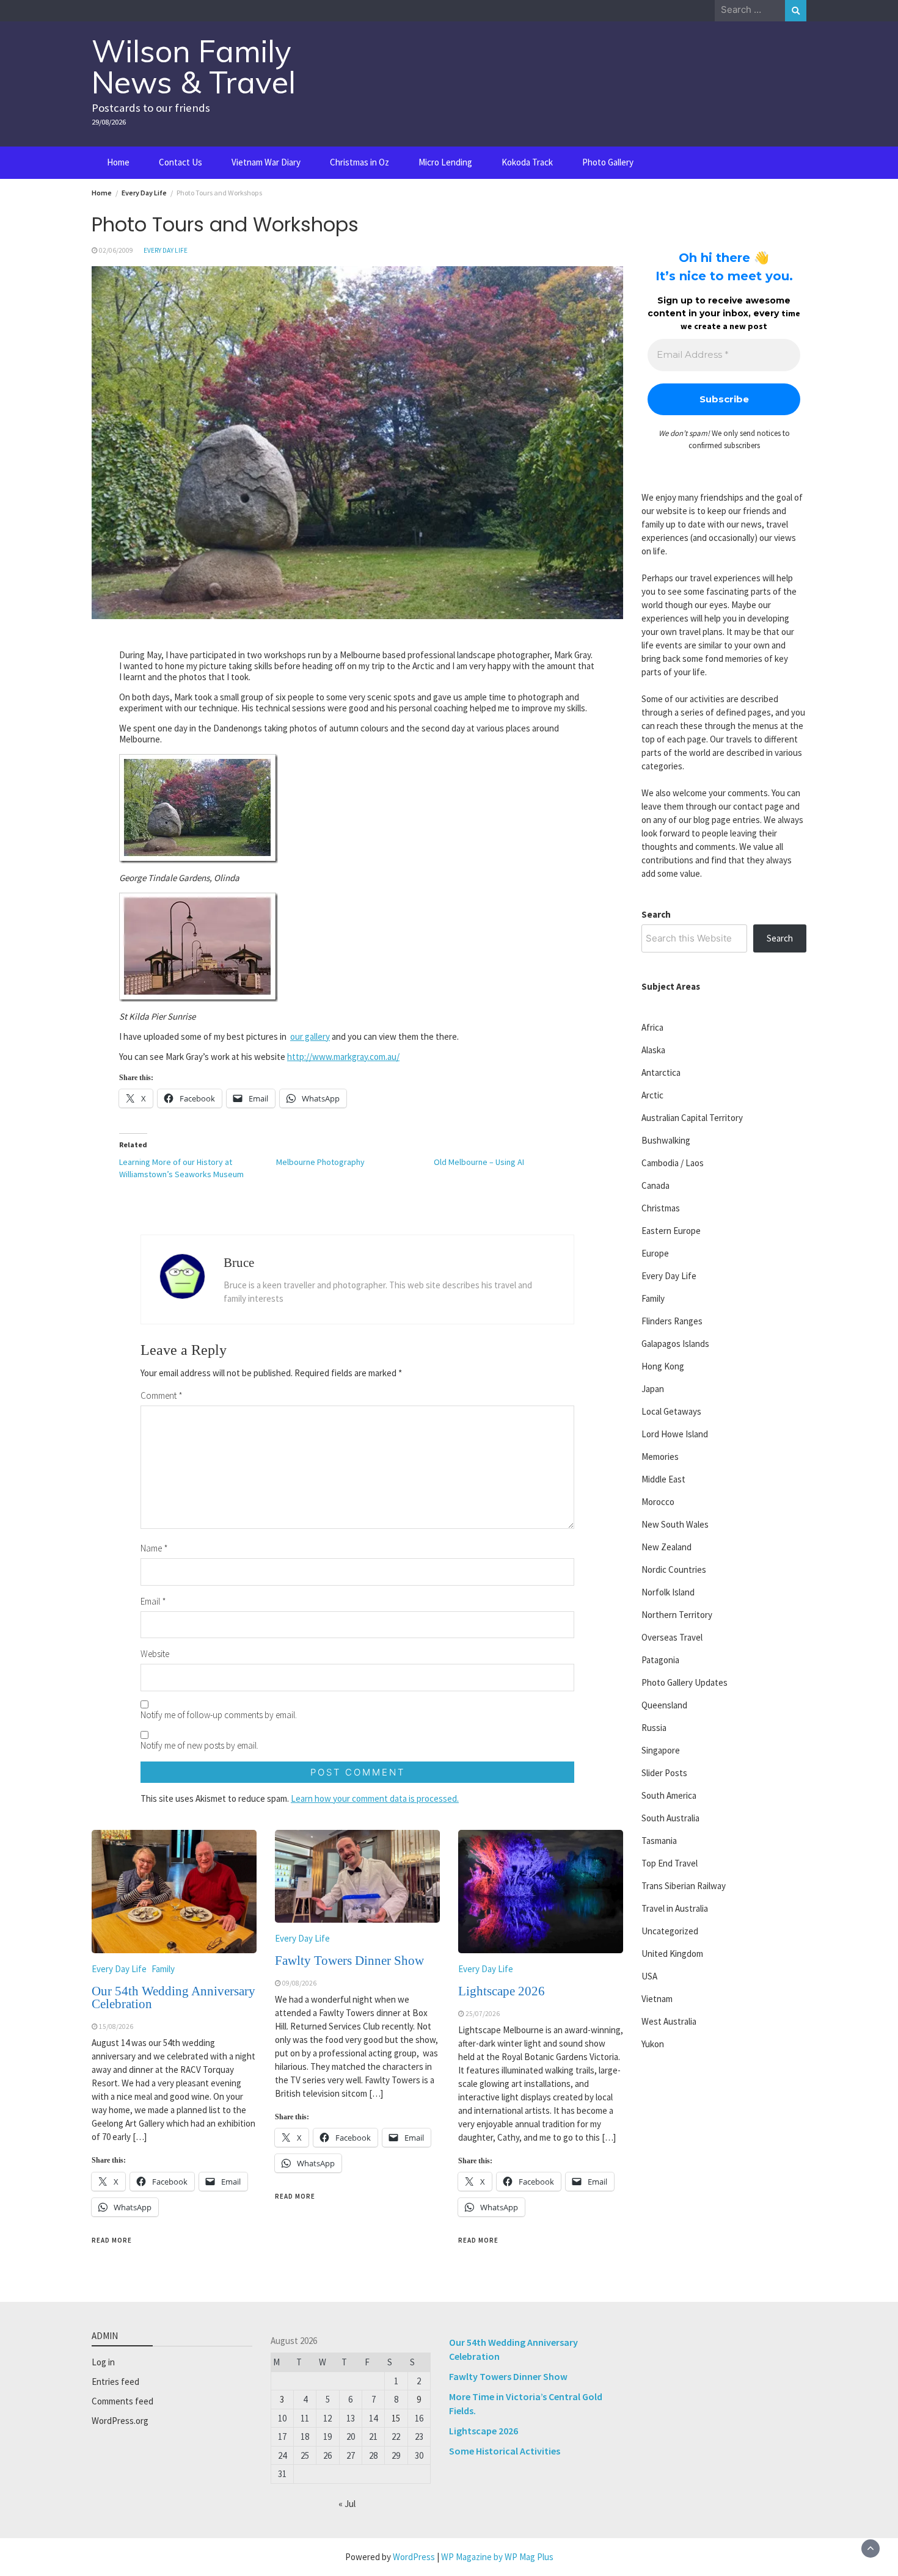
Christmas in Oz (360, 162)
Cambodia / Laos (673, 1163)
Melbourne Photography (320, 1162)
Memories (660, 1457)
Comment (162, 1395)
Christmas (661, 1208)
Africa (652, 1027)
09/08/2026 (299, 1983)
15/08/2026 (116, 2026)
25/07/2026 (483, 2014)
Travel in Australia (675, 1908)
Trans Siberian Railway (684, 1886)
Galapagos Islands (675, 1344)
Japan (653, 1389)
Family (163, 1969)
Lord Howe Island (675, 1434)
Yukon (653, 2044)
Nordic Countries (674, 1569)
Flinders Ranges (672, 1321)
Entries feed (115, 2382)
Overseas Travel (672, 1637)
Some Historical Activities (505, 2451)
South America (669, 1795)
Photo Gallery (608, 162)
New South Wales (675, 1524)
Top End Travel (670, 1863)
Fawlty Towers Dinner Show (349, 1961)
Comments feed (122, 2401)
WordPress (414, 2557)
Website (155, 1654)
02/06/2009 (116, 250)
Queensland (664, 1705)
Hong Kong (663, 1366)
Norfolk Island (668, 1592)
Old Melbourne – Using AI (479, 1162)
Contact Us (181, 162)
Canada (655, 1185)
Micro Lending (445, 162)
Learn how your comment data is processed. (375, 1798)
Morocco (658, 1502)
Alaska (653, 1050)
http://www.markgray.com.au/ (343, 1057)
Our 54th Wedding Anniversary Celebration (173, 1997)
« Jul (347, 2504)
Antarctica (661, 1072)
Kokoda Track (527, 162)
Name (154, 1548)
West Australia (669, 2021)
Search (656, 914)
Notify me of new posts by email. (199, 1745)
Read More (112, 2240)
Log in (103, 2362)
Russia (654, 1728)
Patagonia (660, 1660)
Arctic (652, 1095)
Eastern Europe (671, 1231)
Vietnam (657, 1999)
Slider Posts (664, 1773)
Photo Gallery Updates (684, 1682)
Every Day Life (166, 250)
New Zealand (666, 1547)
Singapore (661, 1750)
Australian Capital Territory (692, 1118)
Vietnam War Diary (266, 162)
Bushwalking (666, 1140)
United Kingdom (672, 1954)
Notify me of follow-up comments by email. (219, 1715)
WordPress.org (120, 2421)
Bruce (239, 1263)
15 (396, 2418)
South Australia (670, 1818)
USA (649, 1976)
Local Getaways (671, 1411)
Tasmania (659, 1841)
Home (118, 162)
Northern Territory (677, 1615)
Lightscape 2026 (502, 1991)
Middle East (663, 1479)
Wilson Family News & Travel (194, 67)
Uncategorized (670, 1931)
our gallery (310, 1036)
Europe (655, 1253)
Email (153, 1601)
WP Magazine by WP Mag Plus (497, 2557)
